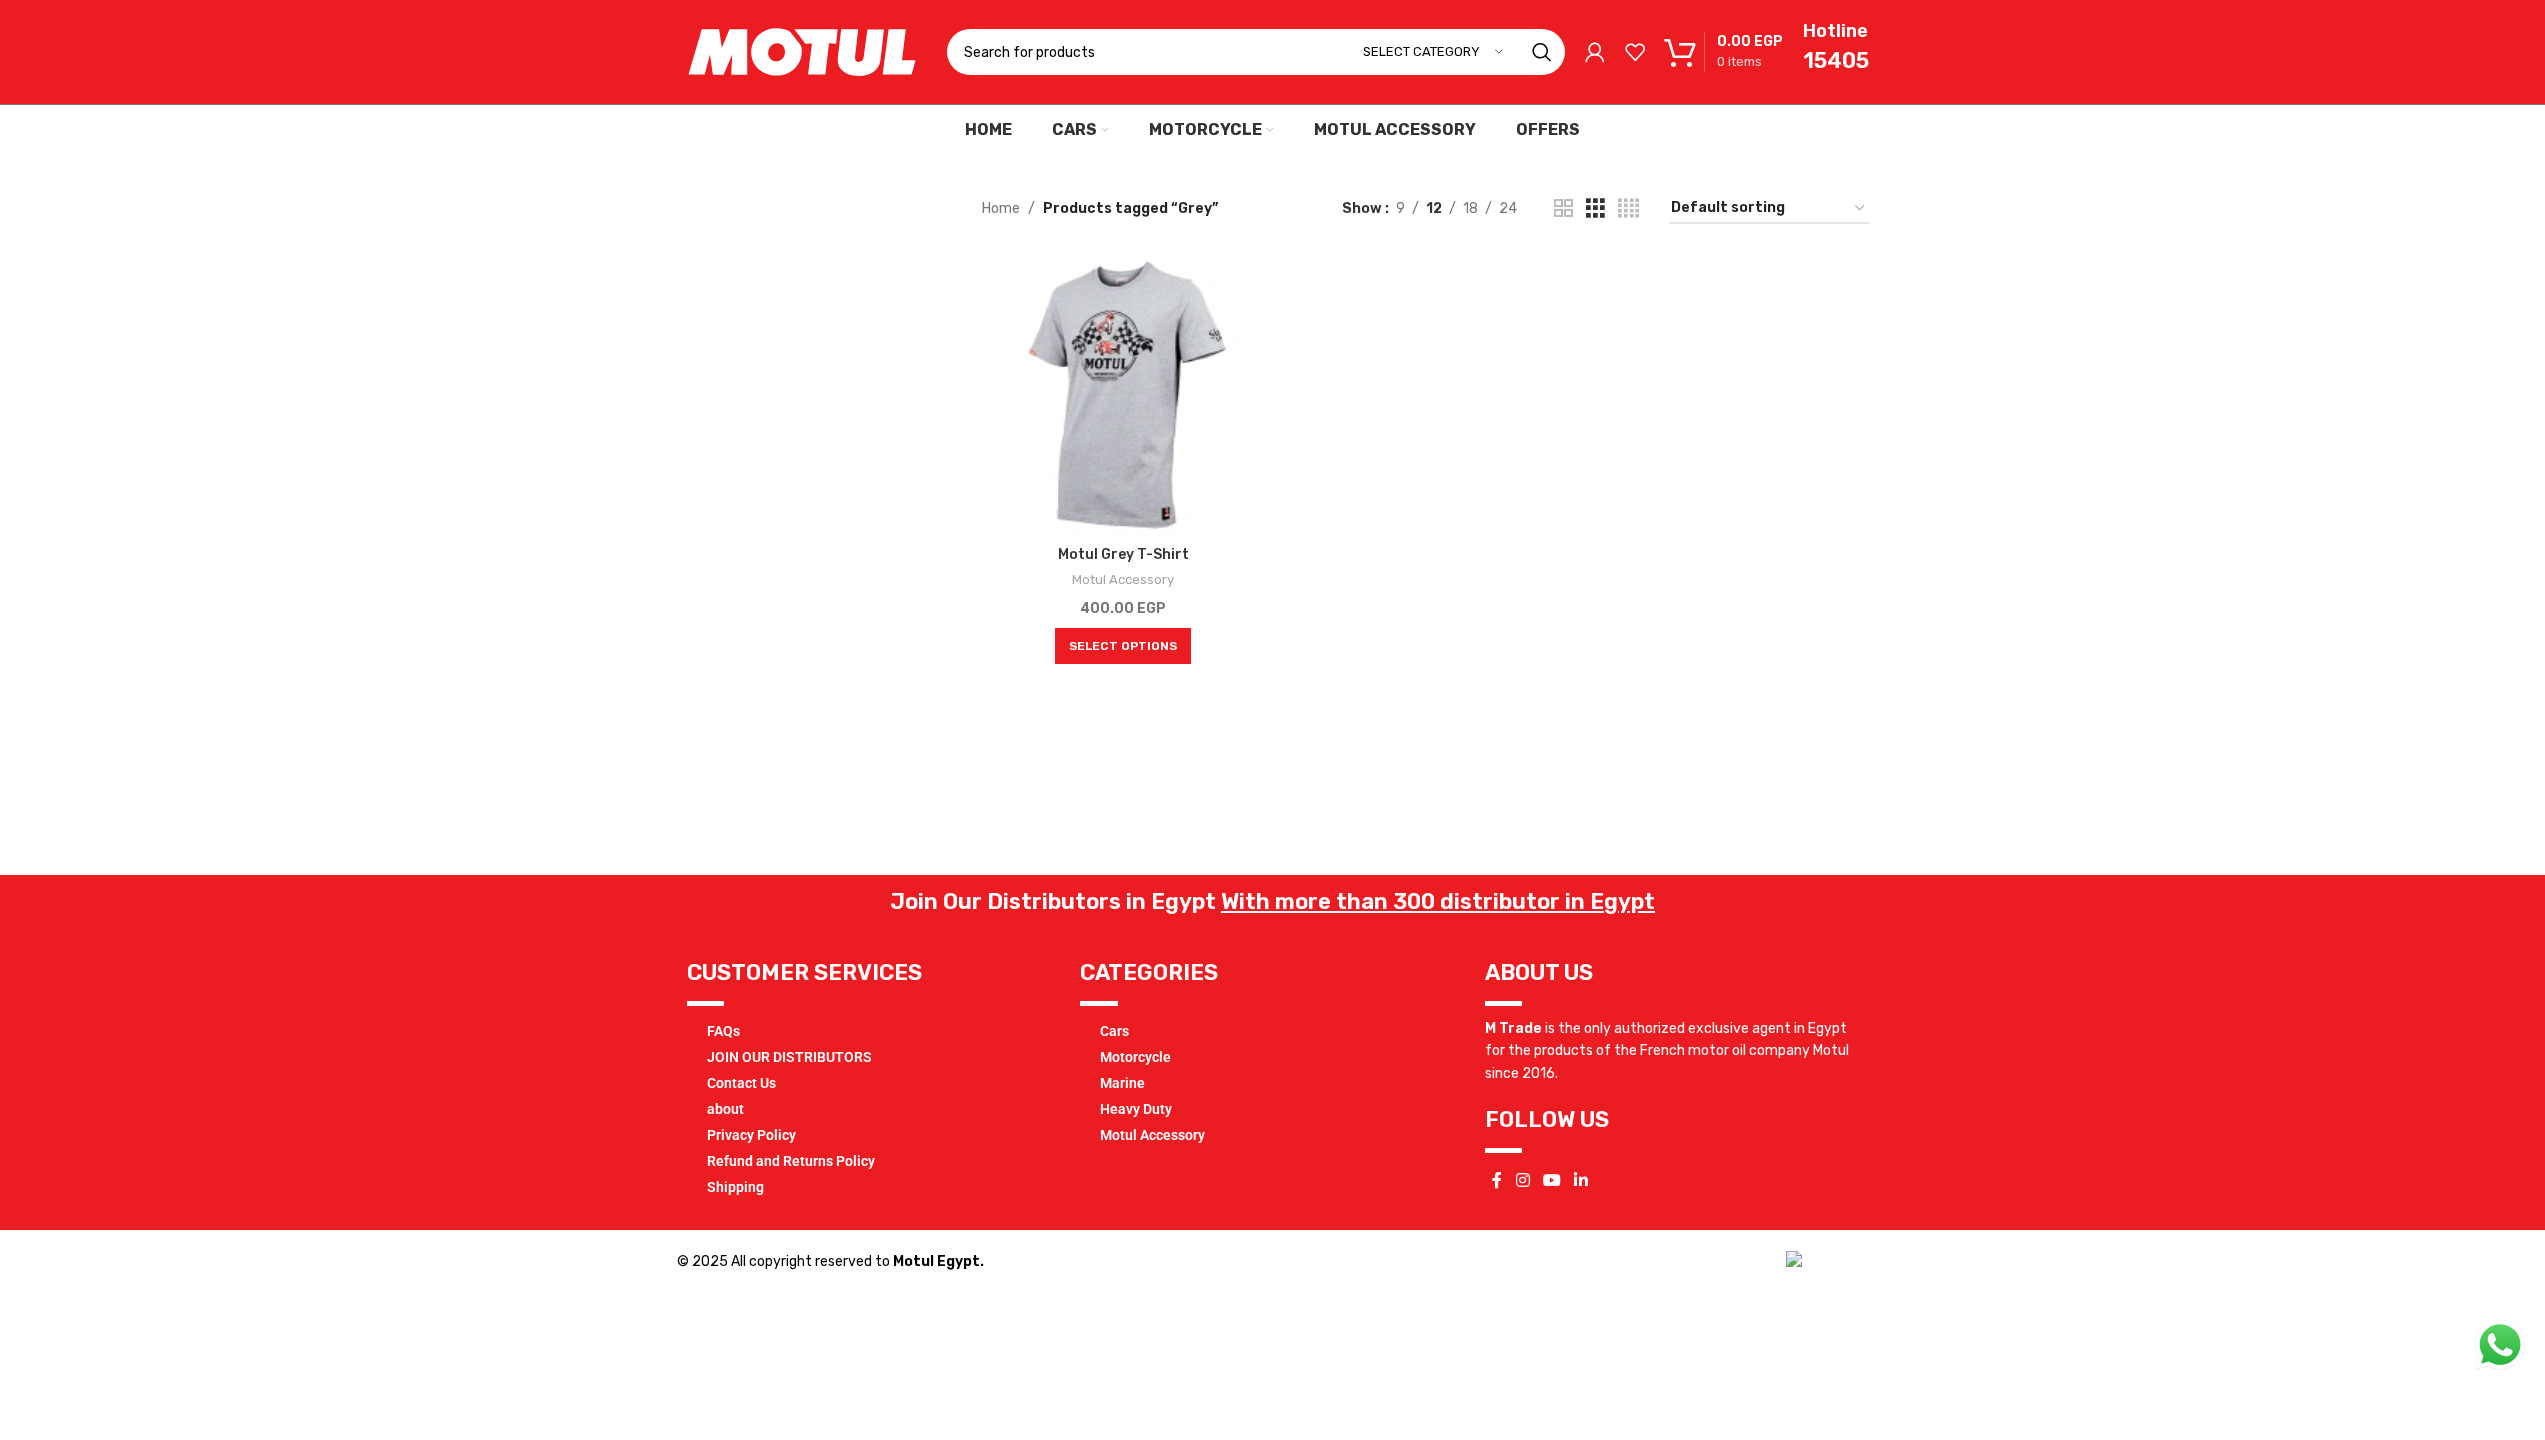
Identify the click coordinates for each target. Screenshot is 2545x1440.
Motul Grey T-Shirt (1123, 554)
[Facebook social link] (1497, 1180)
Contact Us (741, 1083)
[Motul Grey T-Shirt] (1123, 395)
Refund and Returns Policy (791, 1161)
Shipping (735, 1187)
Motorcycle (1135, 1057)
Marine (1122, 1083)
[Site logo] (802, 51)
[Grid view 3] (1595, 209)
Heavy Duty (1136, 1109)
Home (1001, 208)
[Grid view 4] (1628, 209)
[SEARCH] (1542, 52)
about (725, 1109)
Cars (1114, 1031)
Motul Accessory (1123, 579)
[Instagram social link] (1522, 1180)
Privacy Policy (751, 1135)
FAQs (723, 1031)
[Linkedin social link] (1581, 1180)
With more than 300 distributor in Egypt (1438, 901)
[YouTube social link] (1551, 1180)
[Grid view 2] (1563, 209)
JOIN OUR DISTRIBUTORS (789, 1057)
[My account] (1595, 52)
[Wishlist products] (1635, 52)
